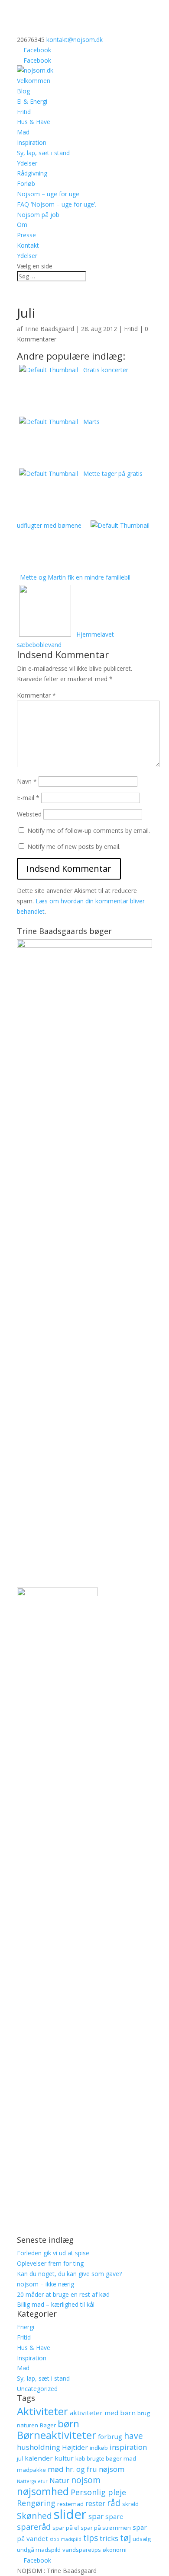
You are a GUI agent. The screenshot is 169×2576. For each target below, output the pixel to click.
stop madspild (66, 2539)
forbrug (110, 2436)
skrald (130, 2504)
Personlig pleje (98, 2492)
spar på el (66, 2528)
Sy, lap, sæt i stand (43, 153)
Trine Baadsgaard (49, 329)
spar (96, 2516)
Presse (26, 235)
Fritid (24, 112)
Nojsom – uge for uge (48, 194)
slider (70, 2514)
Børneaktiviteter (57, 2435)
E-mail (28, 798)
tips (91, 2538)
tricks (109, 2538)
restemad (70, 2504)
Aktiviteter (42, 2411)
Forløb (26, 183)
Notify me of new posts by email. (74, 846)
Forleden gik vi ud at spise (53, 2253)
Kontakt (28, 245)
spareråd (34, 2527)
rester (95, 2503)
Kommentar (36, 695)
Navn (27, 781)
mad (130, 2458)
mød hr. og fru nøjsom (86, 2469)
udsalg (142, 2539)
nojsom (86, 2480)
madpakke (31, 2470)
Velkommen (34, 81)
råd (114, 2503)
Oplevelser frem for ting (50, 2263)
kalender (39, 2458)
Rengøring (36, 2503)
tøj (125, 2538)
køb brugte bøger (99, 2458)
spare (114, 2516)
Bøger (48, 2425)
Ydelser (27, 163)
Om (22, 225)
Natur (59, 2480)
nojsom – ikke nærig (45, 2284)
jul (20, 2458)
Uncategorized (37, 2389)
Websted (29, 814)
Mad (23, 132)
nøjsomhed (43, 2491)
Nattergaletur (32, 2481)
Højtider (75, 2447)
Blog (23, 91)
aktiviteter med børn (103, 2413)
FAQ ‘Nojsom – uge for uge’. (57, 204)
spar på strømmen (106, 2528)
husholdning (39, 2447)
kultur (64, 2458)
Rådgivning (32, 173)
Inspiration (32, 142)
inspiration (128, 2447)
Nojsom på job (38, 215)
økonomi (115, 2550)
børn (68, 2424)
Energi (26, 2327)
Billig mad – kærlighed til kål (56, 2304)
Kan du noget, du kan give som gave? (69, 2274)
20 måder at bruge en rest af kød (63, 2294)
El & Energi (32, 101)
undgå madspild (39, 2550)
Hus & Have (34, 122)
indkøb (99, 2448)
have (133, 2436)
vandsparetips (82, 2550)
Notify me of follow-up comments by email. (89, 831)
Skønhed (34, 2516)
